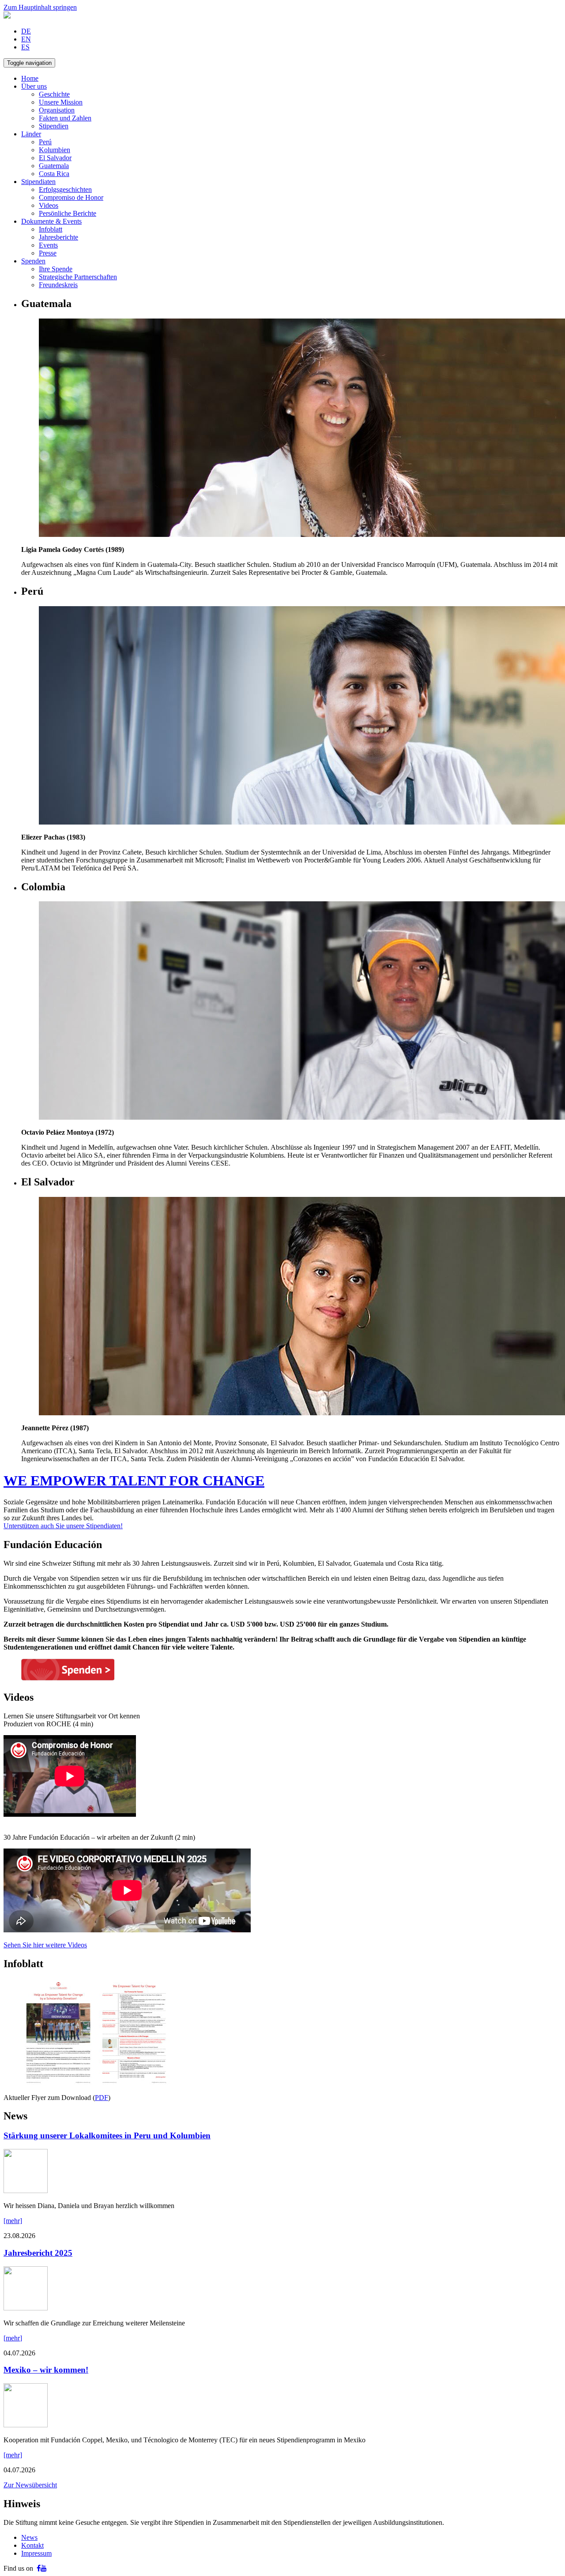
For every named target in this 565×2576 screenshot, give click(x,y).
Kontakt (32, 2545)
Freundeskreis (58, 285)
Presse (48, 253)
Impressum (36, 2553)
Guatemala (54, 166)
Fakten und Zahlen (65, 118)
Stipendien (54, 126)
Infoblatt (51, 229)
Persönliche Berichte (68, 213)
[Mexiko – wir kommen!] (26, 2425)
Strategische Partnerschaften (78, 277)
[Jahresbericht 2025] (26, 2308)
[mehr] (13, 2221)
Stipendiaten (38, 182)
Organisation (57, 110)
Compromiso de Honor (71, 197)
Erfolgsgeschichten (65, 189)
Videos (49, 205)
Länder (31, 134)
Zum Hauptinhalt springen (40, 7)
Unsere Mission (61, 102)
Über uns (34, 86)
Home (30, 78)
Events (48, 245)
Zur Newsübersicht (30, 2485)
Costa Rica (54, 174)
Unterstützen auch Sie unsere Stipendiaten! (63, 1526)
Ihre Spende (56, 269)
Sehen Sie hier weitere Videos (45, 1945)
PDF (102, 2098)
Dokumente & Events (51, 221)
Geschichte (54, 94)
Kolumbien (55, 150)
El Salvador (55, 158)
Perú (45, 142)
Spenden (33, 261)
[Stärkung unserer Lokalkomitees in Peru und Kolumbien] (26, 2191)
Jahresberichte (58, 237)
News (29, 2537)
